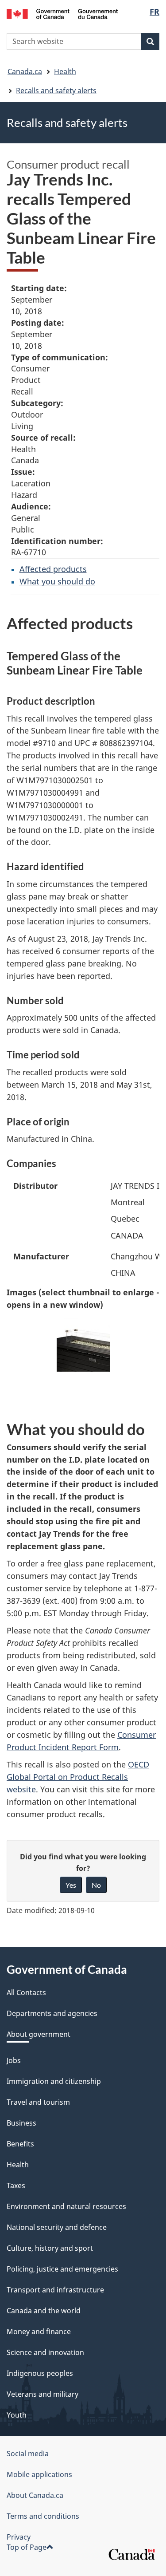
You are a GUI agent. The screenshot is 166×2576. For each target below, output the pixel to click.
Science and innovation (45, 2352)
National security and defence (57, 2227)
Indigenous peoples (40, 2373)
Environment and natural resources (66, 2206)
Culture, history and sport (50, 2248)
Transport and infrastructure (55, 2290)
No (96, 1885)
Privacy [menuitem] (19, 2537)
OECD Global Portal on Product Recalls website (78, 1777)
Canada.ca (25, 71)
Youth (17, 2415)
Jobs (14, 2060)
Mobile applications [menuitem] (39, 2474)
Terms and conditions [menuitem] (43, 2516)
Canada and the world (44, 2311)
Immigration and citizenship (54, 2081)
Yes (71, 1885)
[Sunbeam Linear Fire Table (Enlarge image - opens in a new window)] (83, 1345)
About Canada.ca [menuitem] (35, 2495)
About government (39, 2034)
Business (21, 2123)
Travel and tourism (38, 2102)
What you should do (57, 581)
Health (65, 71)
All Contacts (26, 1992)
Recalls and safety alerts (56, 91)
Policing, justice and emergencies (62, 2269)
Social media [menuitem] (28, 2454)
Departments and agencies (52, 2013)
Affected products (53, 569)
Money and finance (39, 2331)
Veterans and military (42, 2394)
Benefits (20, 2144)
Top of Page (27, 2547)
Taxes (16, 2185)
